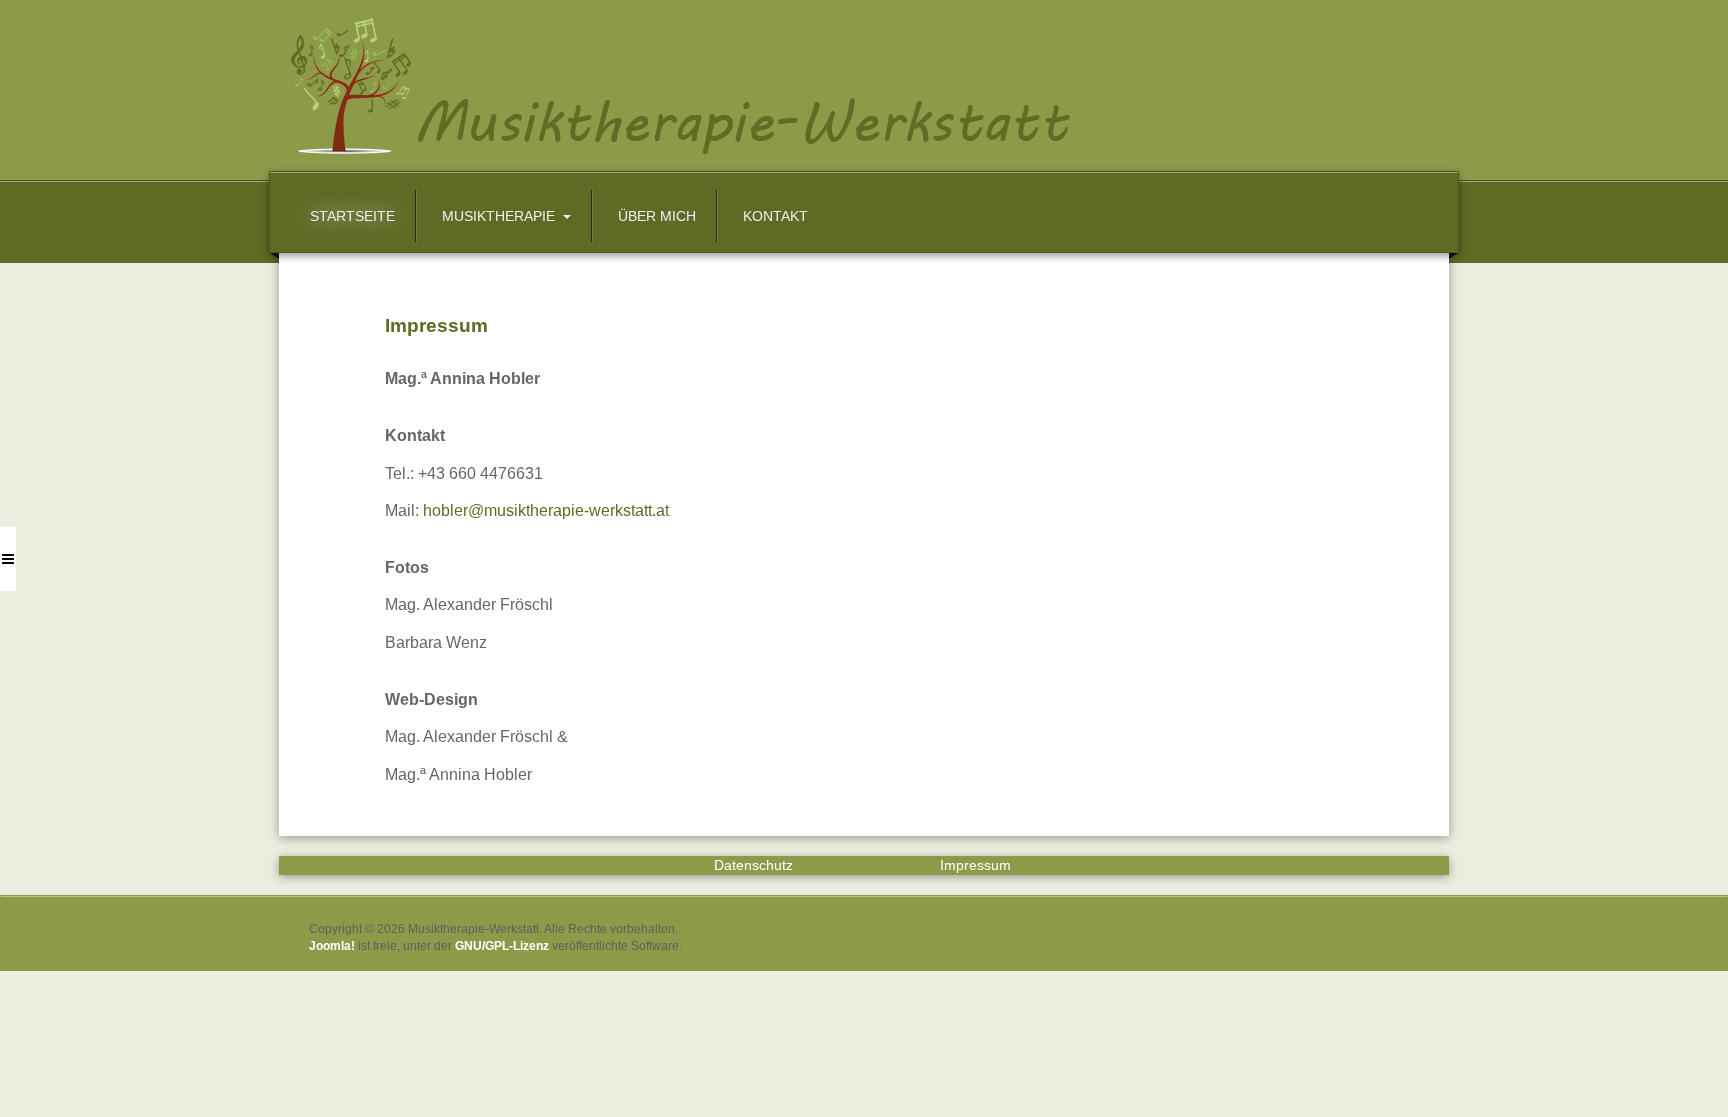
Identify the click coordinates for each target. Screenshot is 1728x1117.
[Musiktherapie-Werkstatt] (851, 85)
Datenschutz (753, 865)
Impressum (975, 865)
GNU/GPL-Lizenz (502, 946)
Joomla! (332, 946)
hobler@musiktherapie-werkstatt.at (546, 510)
